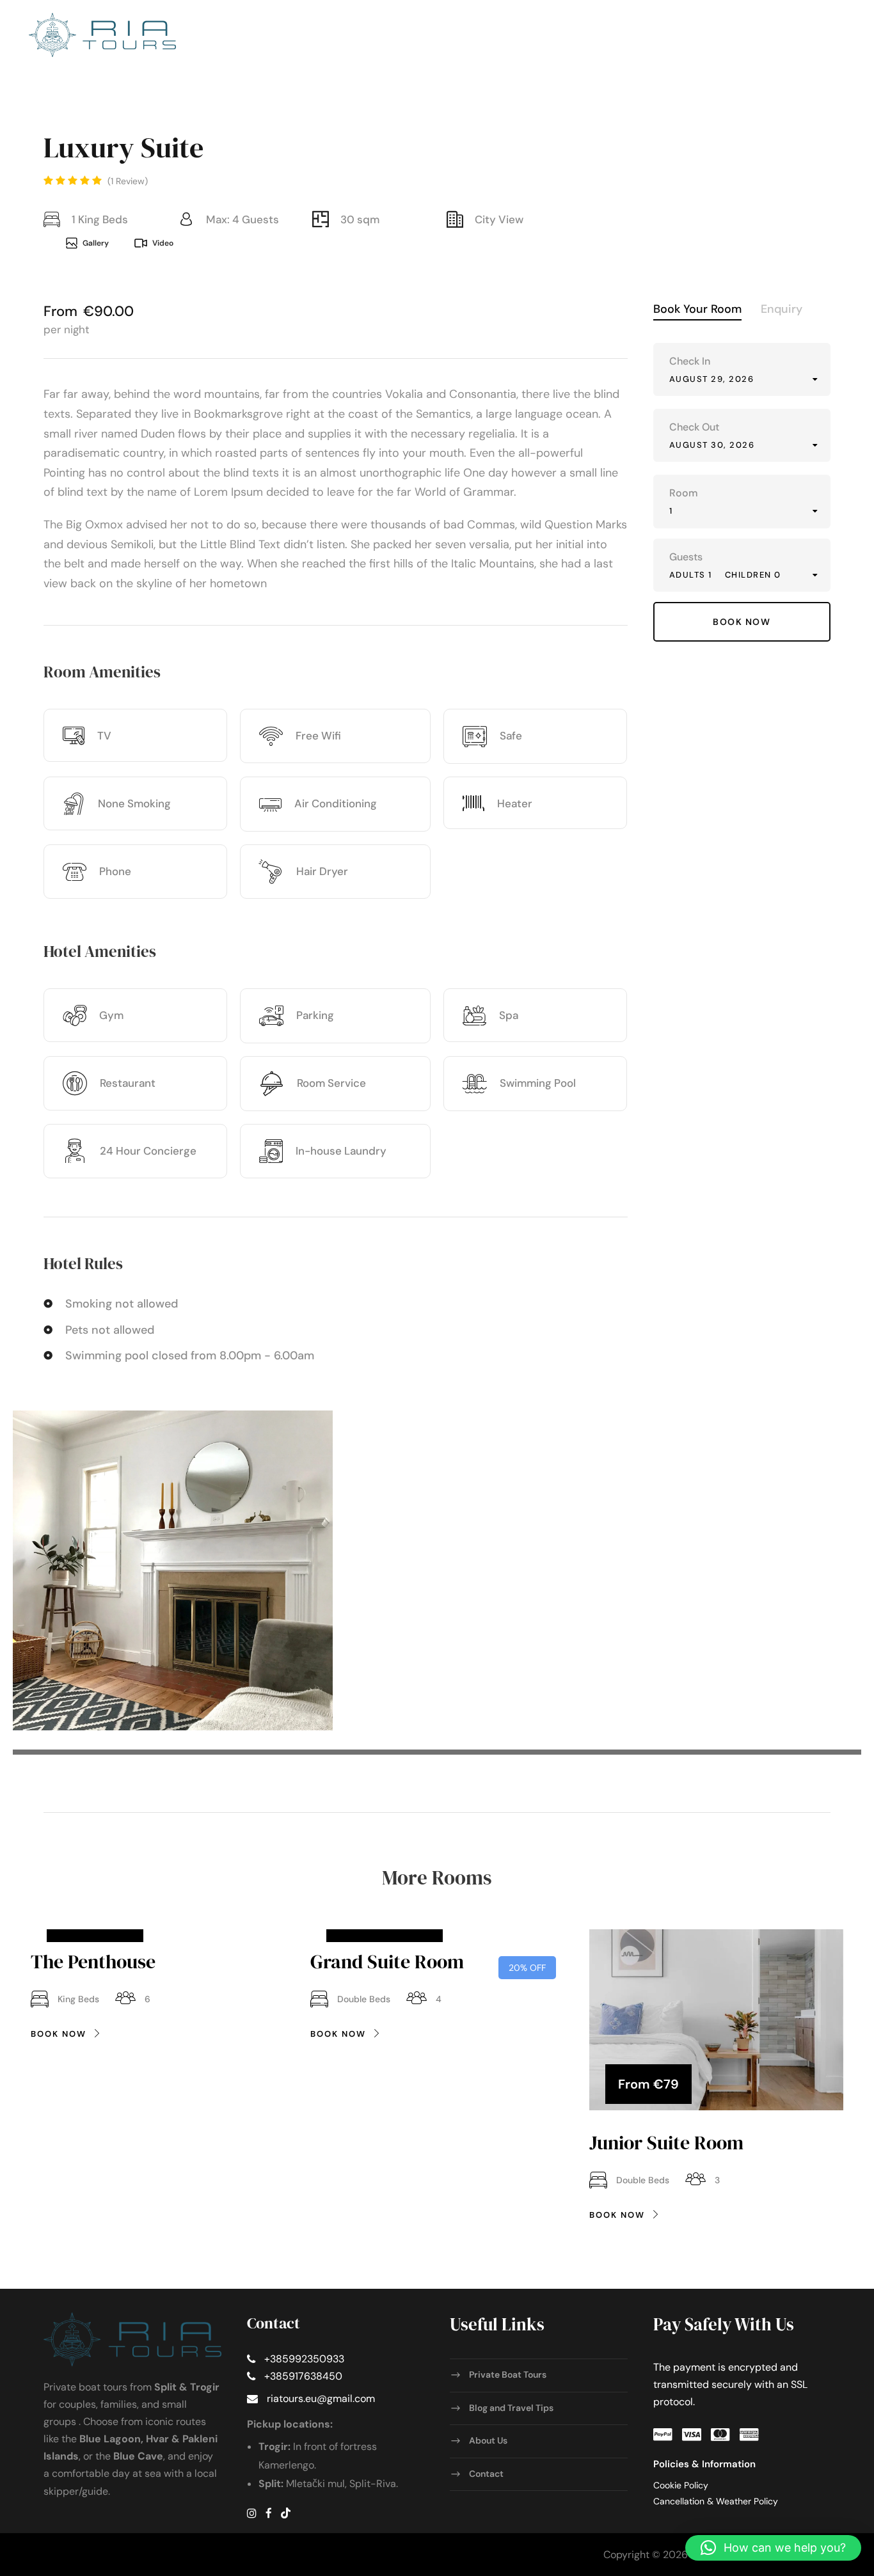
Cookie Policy (681, 2485)
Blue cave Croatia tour (598, 121)
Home (210, 121)
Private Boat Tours (508, 2375)
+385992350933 (304, 2359)
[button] (773, 2548)
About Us (488, 2440)
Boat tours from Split (308, 121)
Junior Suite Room (666, 2143)
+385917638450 (303, 2376)
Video (163, 243)
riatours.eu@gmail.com (321, 2399)
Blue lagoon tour (730, 121)
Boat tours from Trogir (451, 121)
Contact (822, 121)
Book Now (59, 2034)
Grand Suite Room (387, 1962)
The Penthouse (93, 1962)
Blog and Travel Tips (511, 2407)
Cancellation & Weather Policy (716, 2501)
